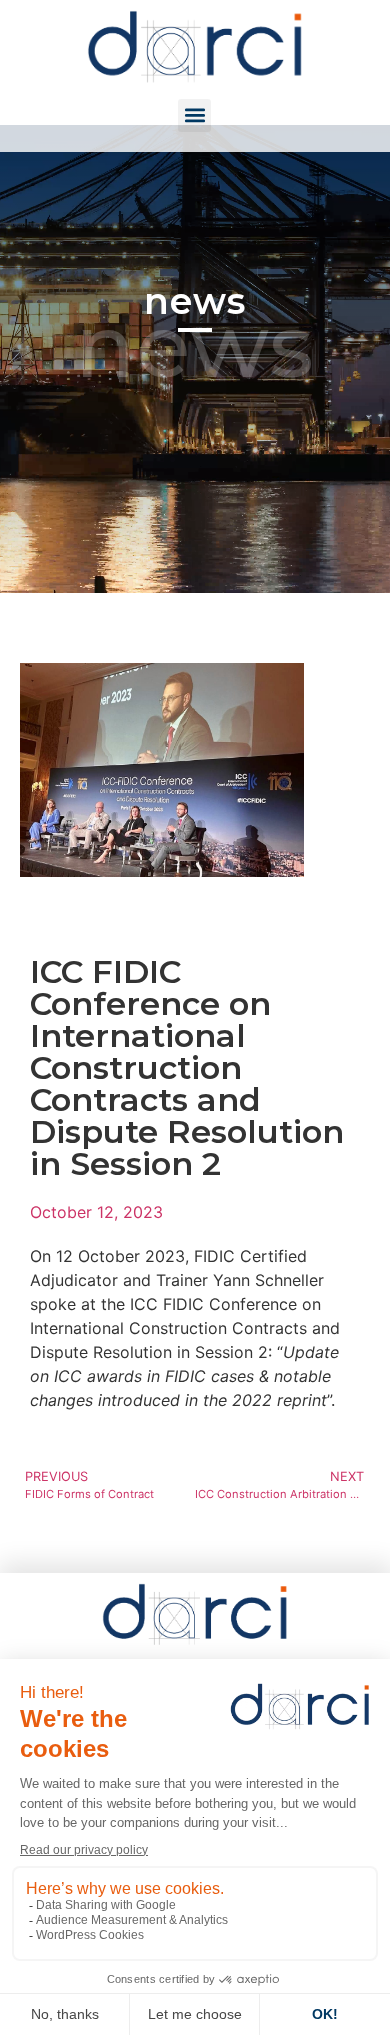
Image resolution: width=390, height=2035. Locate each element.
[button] (194, 115)
